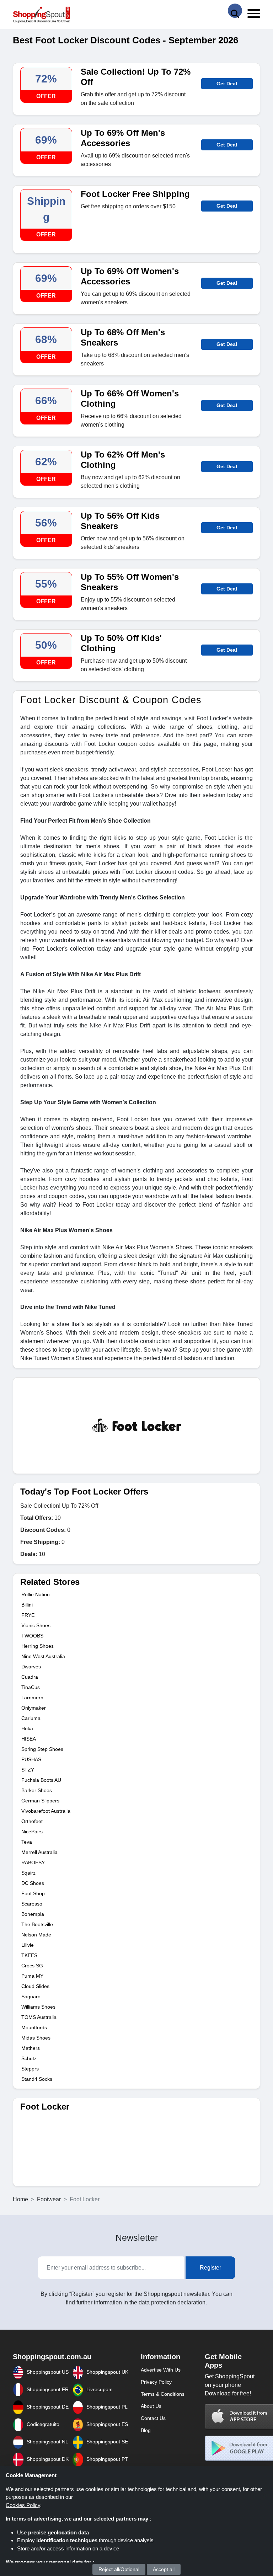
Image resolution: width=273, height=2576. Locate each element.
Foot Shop (33, 1893)
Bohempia (33, 1914)
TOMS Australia (39, 2017)
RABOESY (33, 1862)
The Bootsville (37, 1924)
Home (20, 2199)
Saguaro (31, 1997)
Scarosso (32, 1904)
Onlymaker (34, 1708)
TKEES (29, 1955)
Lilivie (28, 1945)
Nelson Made (36, 1935)
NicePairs (32, 1832)
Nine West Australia (43, 1656)
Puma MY (32, 1976)
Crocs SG (32, 1966)
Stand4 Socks (37, 2079)
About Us (151, 2406)
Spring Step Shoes (42, 1749)
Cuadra (30, 1677)
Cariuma (31, 1718)
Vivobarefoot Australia (46, 1811)
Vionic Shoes (36, 1625)
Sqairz (28, 1873)
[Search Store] (235, 11)
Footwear (49, 2199)
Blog (146, 2430)
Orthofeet (32, 1821)
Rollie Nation (36, 1594)
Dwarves (31, 1667)
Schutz (29, 2058)
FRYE (28, 1615)
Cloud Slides (35, 1986)
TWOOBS (32, 1636)
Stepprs (30, 2069)
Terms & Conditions (163, 2394)
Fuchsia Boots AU (41, 1780)
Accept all (164, 2569)
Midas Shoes (36, 2038)
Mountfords (34, 2027)
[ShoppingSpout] (41, 15)
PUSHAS (31, 1759)
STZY (28, 1770)
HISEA (29, 1739)
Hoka (27, 1728)
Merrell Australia (39, 1852)
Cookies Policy (23, 2505)
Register (210, 2268)
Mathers (31, 2048)
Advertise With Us (161, 2370)
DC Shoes (33, 1883)
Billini (27, 1605)
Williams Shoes (38, 2007)
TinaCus (31, 1687)
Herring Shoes (38, 1646)
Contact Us (153, 2418)
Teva (27, 1842)
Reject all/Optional (119, 2569)
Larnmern (32, 1698)
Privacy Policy (156, 2382)
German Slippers (40, 1801)
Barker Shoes (37, 1790)
